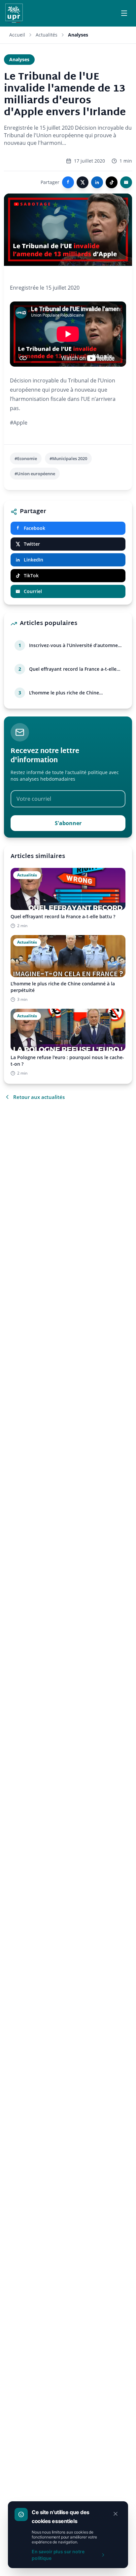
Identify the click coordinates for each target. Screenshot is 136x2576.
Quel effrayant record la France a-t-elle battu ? (73, 669)
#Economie (26, 458)
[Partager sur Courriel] (126, 182)
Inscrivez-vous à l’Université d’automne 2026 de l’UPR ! (73, 645)
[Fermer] (116, 2514)
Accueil (17, 35)
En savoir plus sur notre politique (58, 2555)
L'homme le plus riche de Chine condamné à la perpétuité (64, 693)
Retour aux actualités (39, 1097)
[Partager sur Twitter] (83, 182)
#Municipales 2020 (68, 458)
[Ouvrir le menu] (124, 13)
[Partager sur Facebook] (68, 182)
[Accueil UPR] (14, 13)
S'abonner (68, 823)
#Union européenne (35, 474)
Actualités (47, 35)
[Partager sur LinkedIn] (97, 182)
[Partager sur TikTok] (112, 182)
